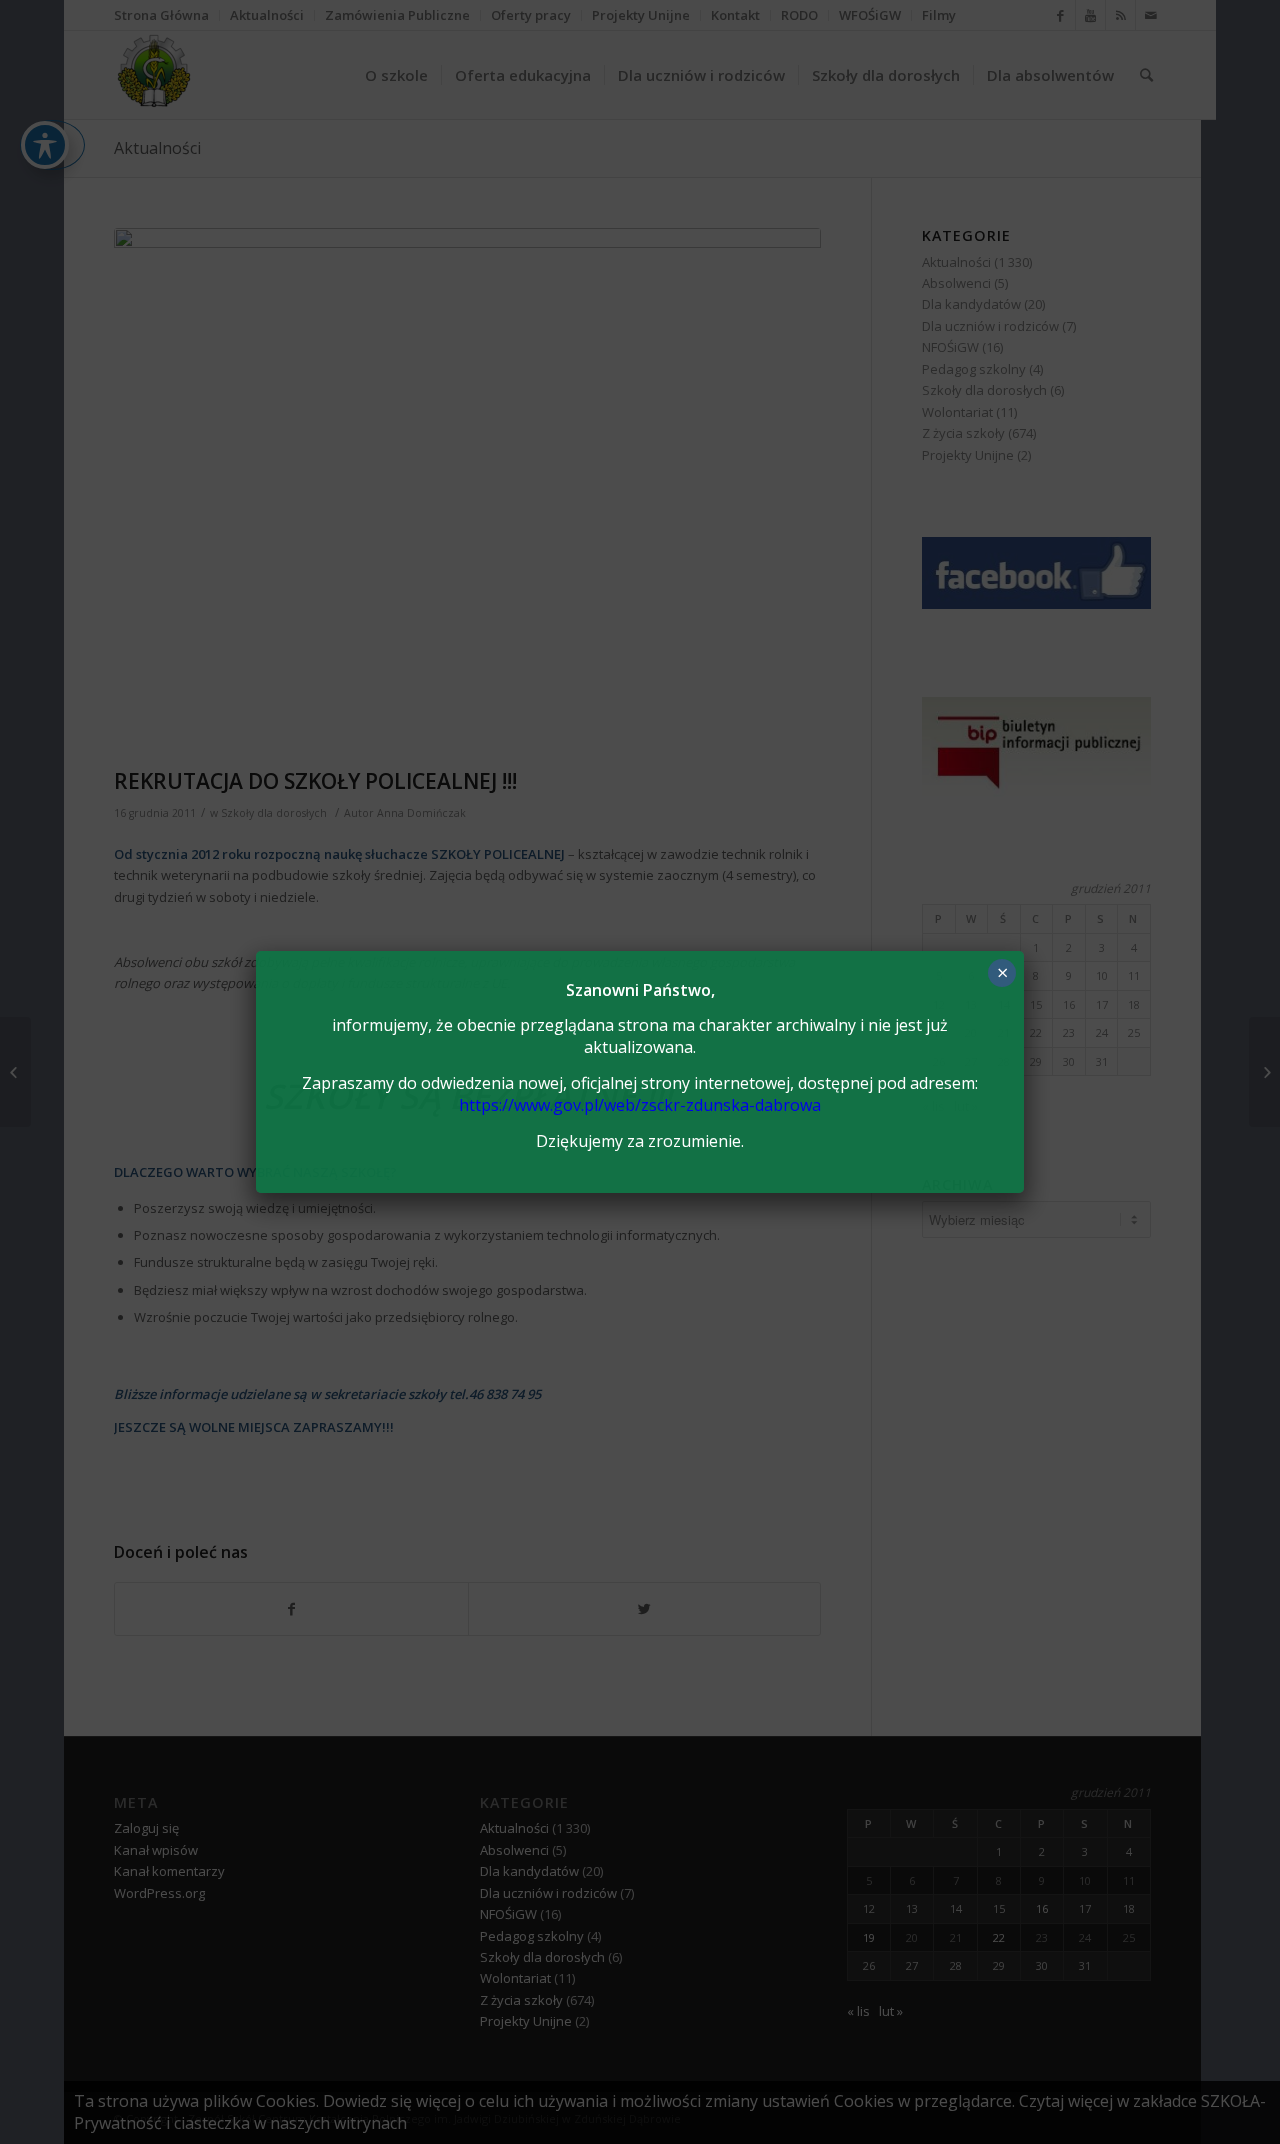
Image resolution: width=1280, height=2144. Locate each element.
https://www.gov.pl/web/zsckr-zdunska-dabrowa (640, 1105)
